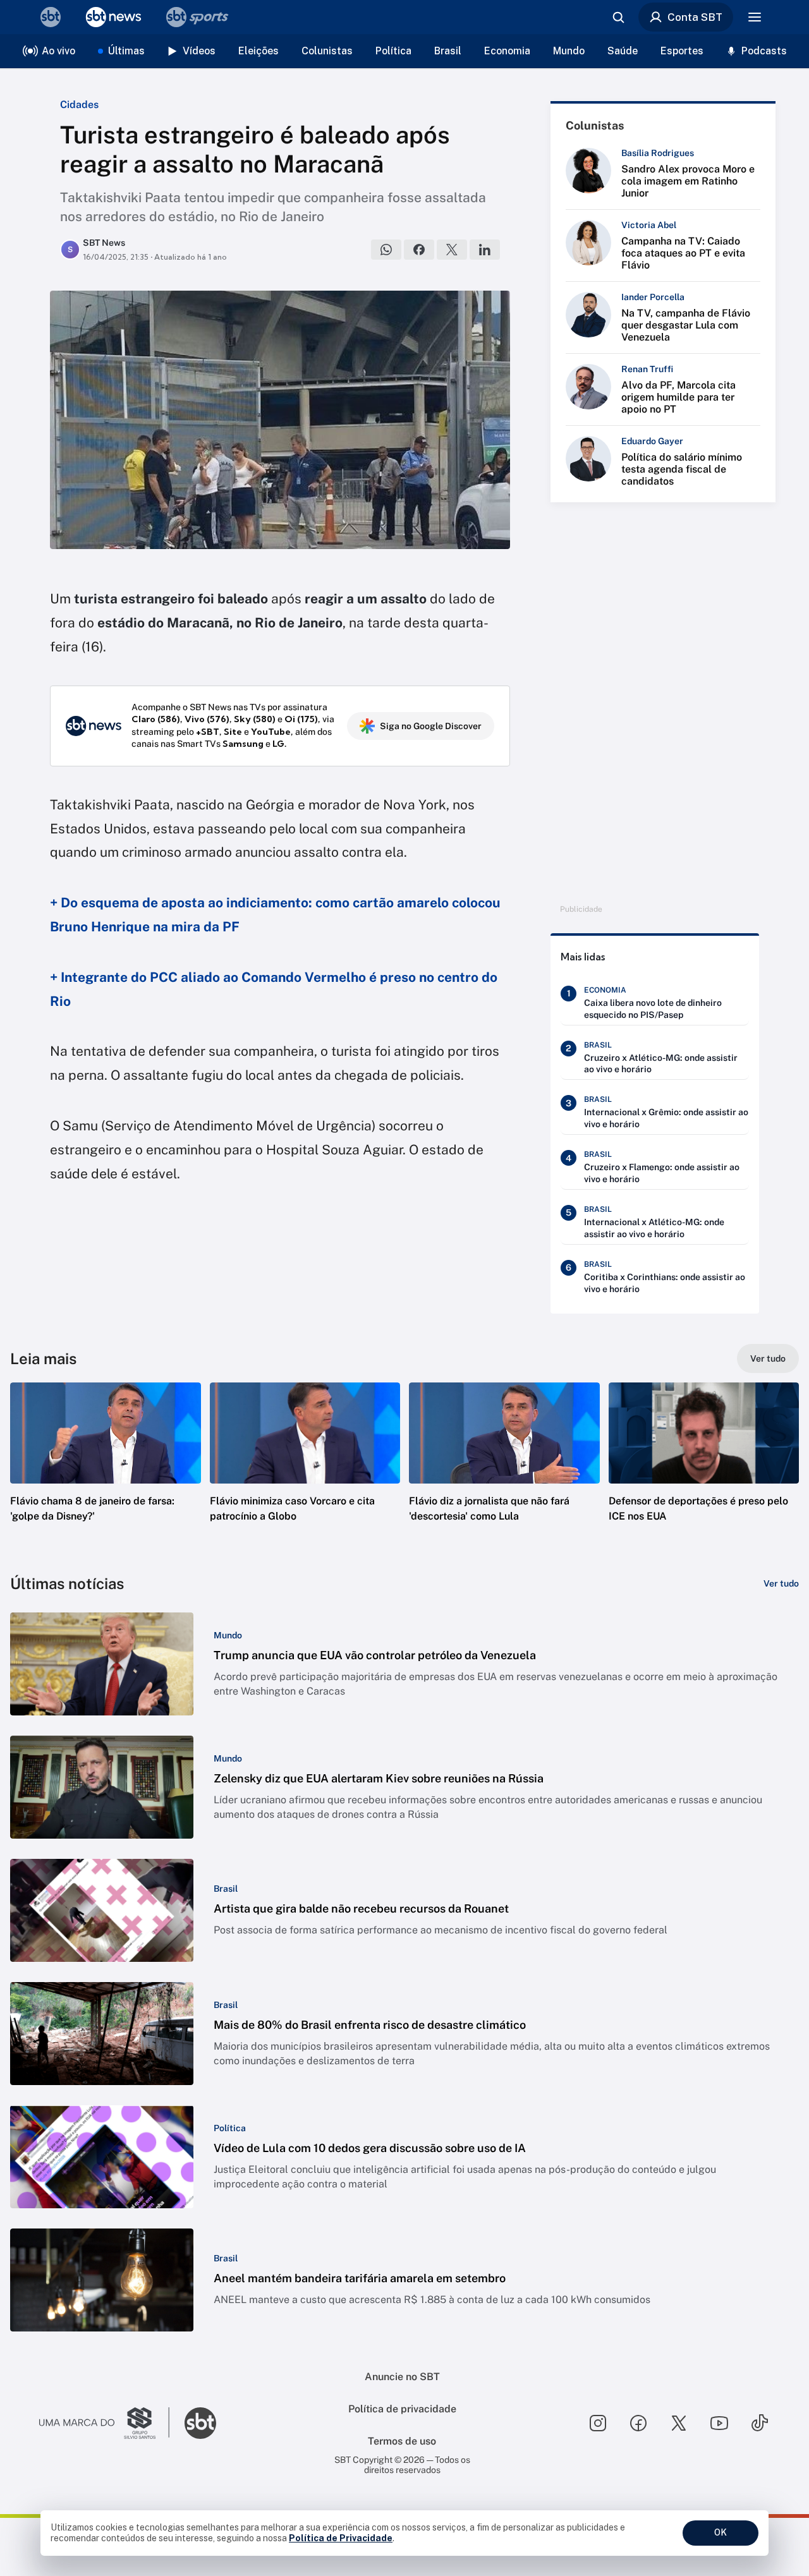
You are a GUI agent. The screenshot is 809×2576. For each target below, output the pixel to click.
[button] (106, 1471)
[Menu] (755, 17)
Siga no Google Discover (431, 726)
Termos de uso (402, 2441)
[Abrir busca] (618, 17)
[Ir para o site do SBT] (200, 2423)
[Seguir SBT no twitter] (679, 2423)
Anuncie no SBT (402, 2377)
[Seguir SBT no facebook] (638, 2423)
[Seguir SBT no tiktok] (760, 2423)
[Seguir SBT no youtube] (719, 2423)
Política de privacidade (402, 2409)
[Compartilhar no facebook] (419, 250)
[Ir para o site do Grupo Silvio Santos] (104, 2423)
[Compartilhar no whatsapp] (386, 250)
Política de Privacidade (341, 2538)
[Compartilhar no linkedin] (485, 250)
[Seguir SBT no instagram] (598, 2423)
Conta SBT (695, 17)
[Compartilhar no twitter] (452, 250)
